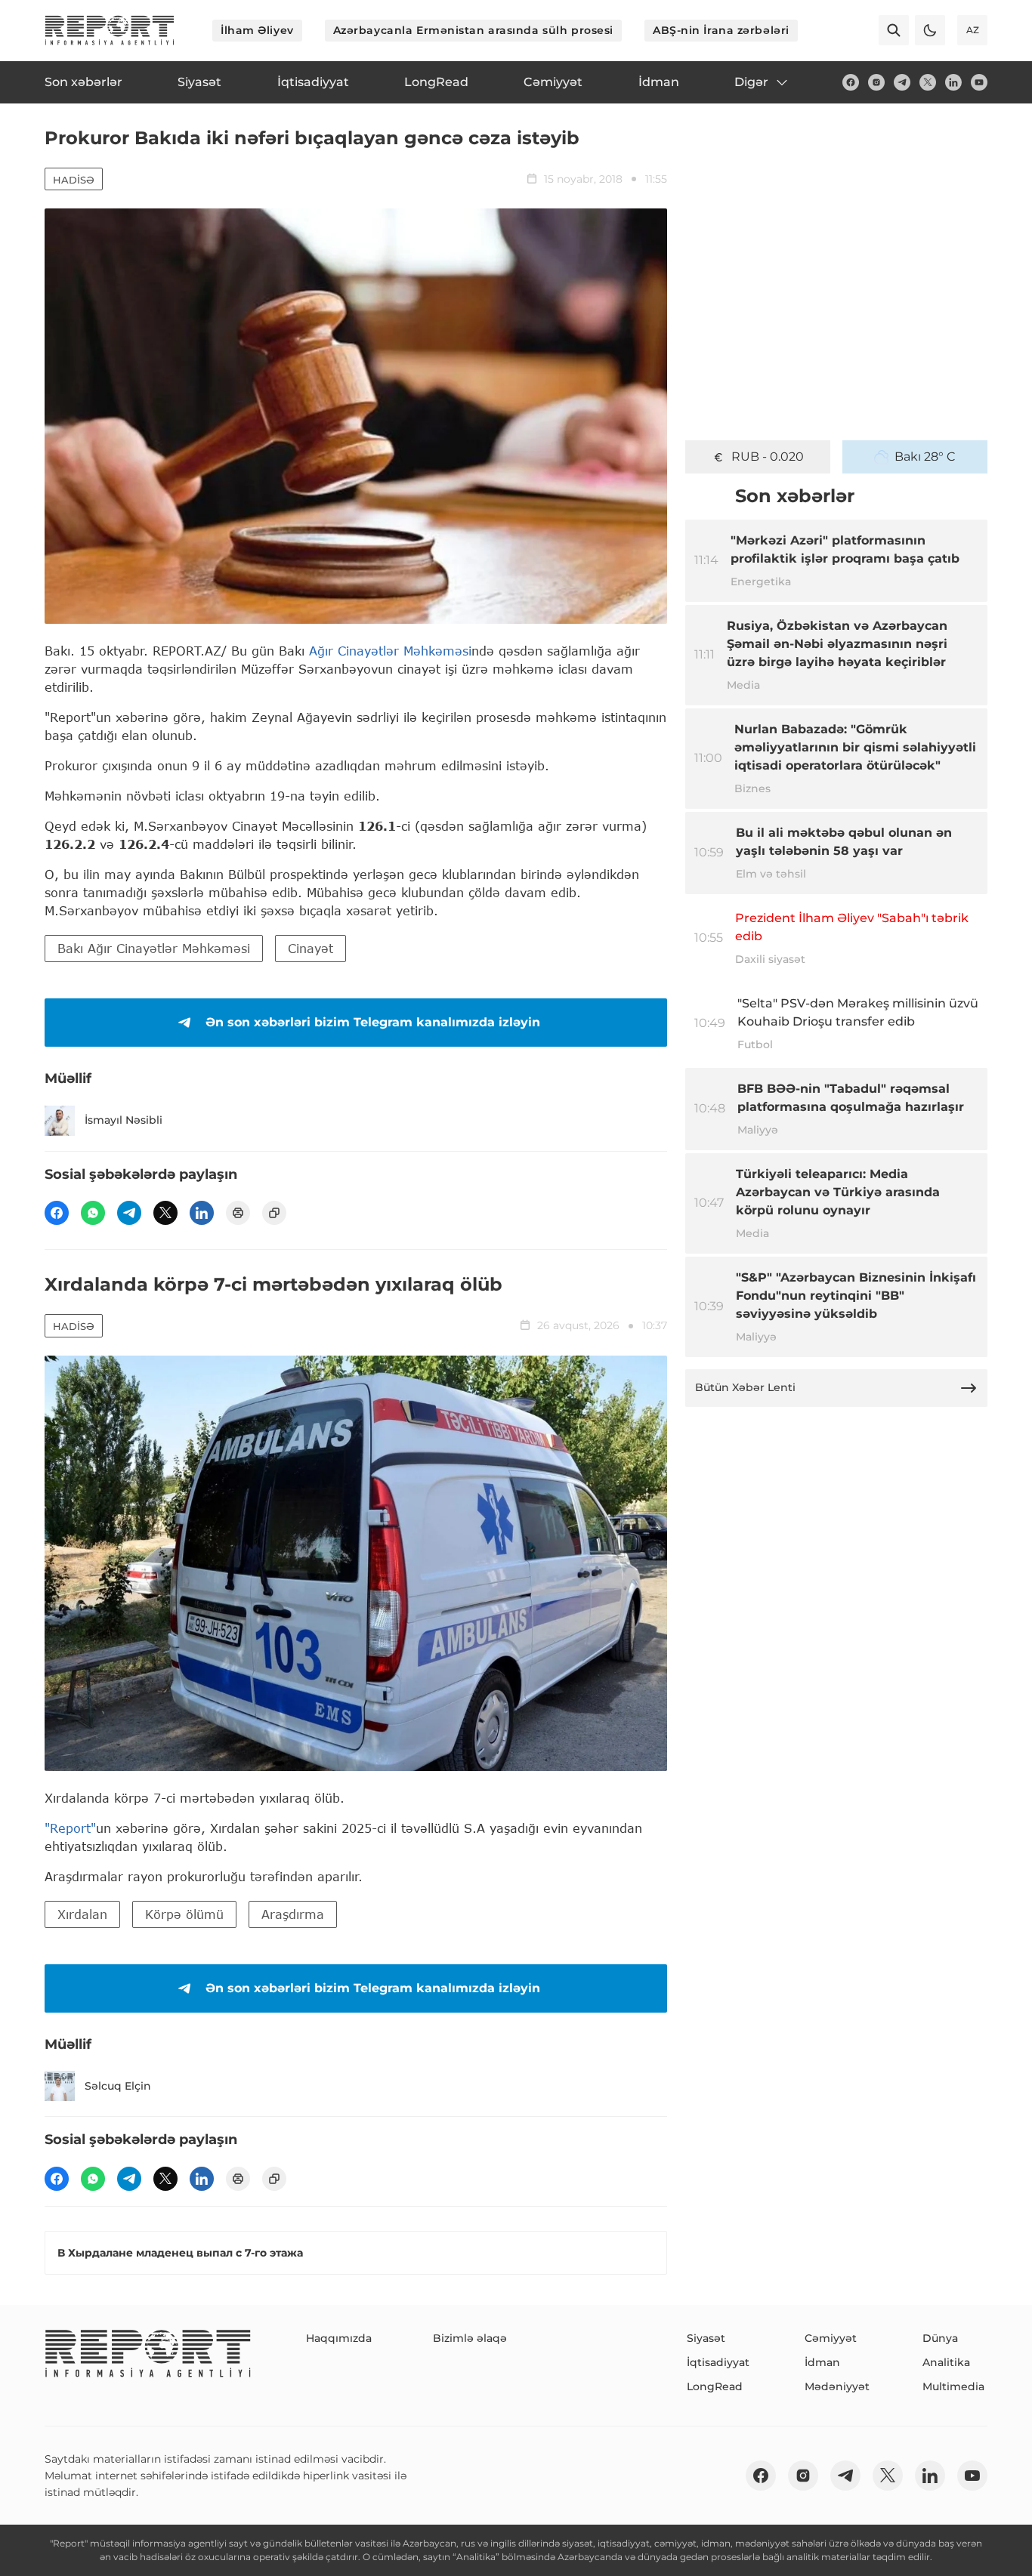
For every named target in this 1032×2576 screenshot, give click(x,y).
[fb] (851, 82)
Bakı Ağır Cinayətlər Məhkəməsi (154, 948)
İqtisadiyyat (718, 2362)
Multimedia (953, 2386)
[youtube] (979, 82)
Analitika (946, 2362)
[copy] (274, 1213)
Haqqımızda (339, 2338)
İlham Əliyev (257, 30)
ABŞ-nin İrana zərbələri (721, 30)
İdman (822, 2362)
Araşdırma (293, 1914)
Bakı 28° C (925, 457)
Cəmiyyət (831, 2338)
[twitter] (928, 82)
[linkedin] (953, 82)
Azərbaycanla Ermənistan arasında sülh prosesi (473, 30)
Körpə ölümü (184, 1914)
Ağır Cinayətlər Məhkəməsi (390, 651)
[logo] (110, 30)
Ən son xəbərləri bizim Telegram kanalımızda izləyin (373, 1022)
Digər (751, 82)
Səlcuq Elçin (118, 2086)
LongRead (715, 2386)
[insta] (876, 82)
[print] (238, 1213)
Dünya (940, 2338)
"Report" (70, 1828)
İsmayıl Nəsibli (124, 1120)
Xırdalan (82, 1914)
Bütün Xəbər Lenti (745, 1387)
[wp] (93, 1213)
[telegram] (902, 82)
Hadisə (74, 180)
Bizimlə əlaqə (470, 2338)
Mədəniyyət (837, 2386)
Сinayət (311, 948)
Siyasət (706, 2338)
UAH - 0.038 (768, 457)
